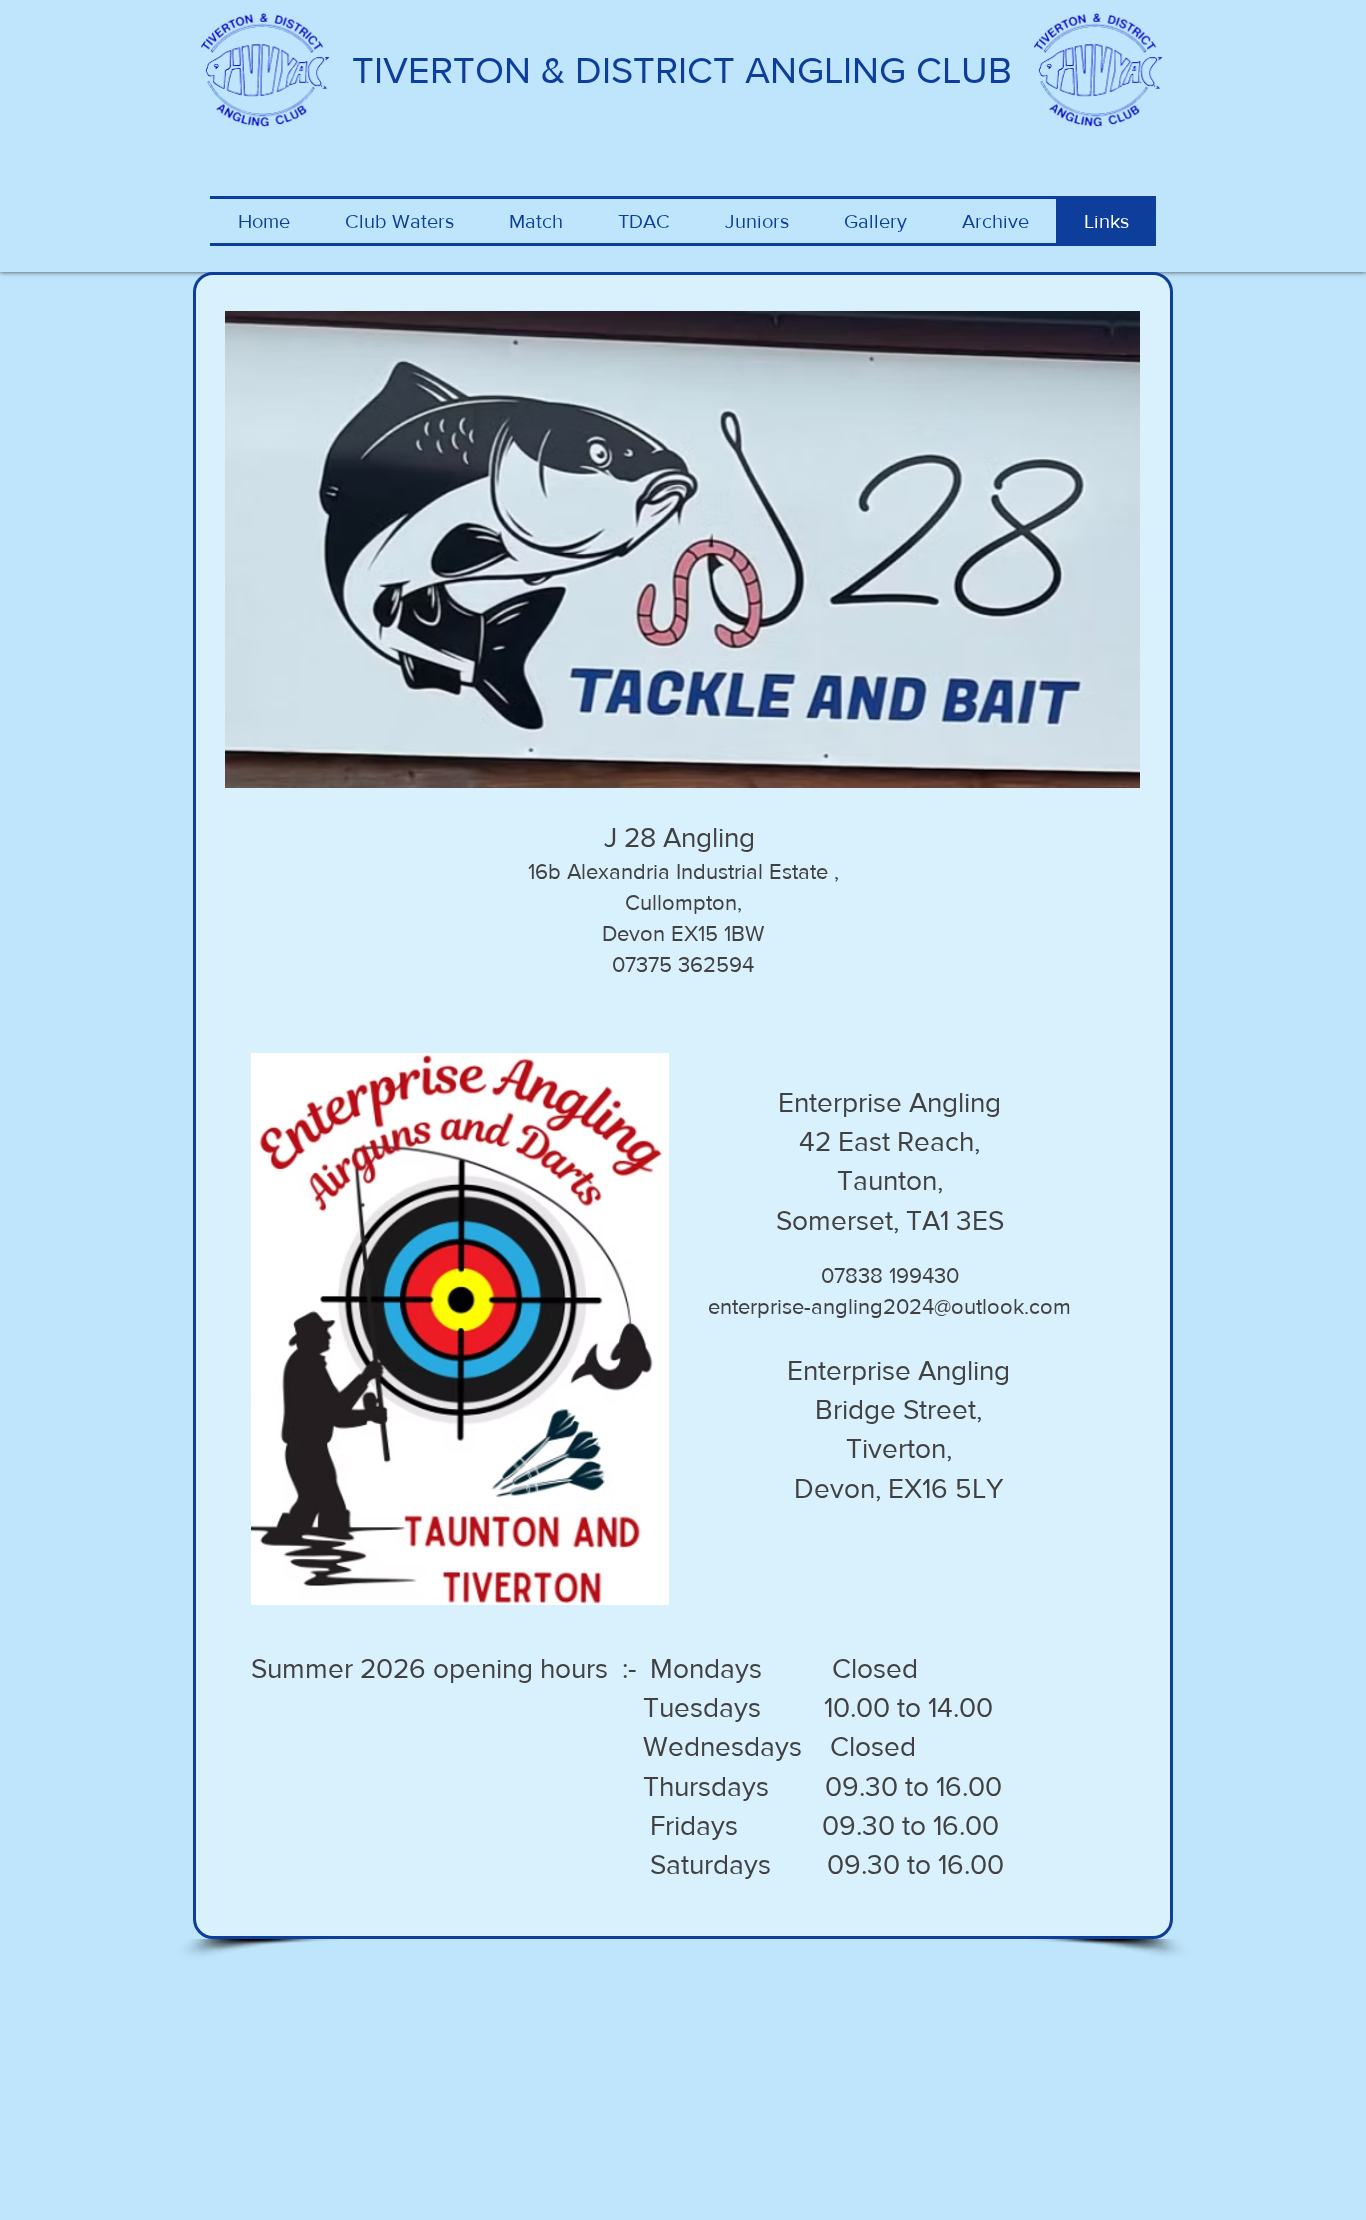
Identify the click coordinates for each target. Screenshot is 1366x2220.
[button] (535, 221)
